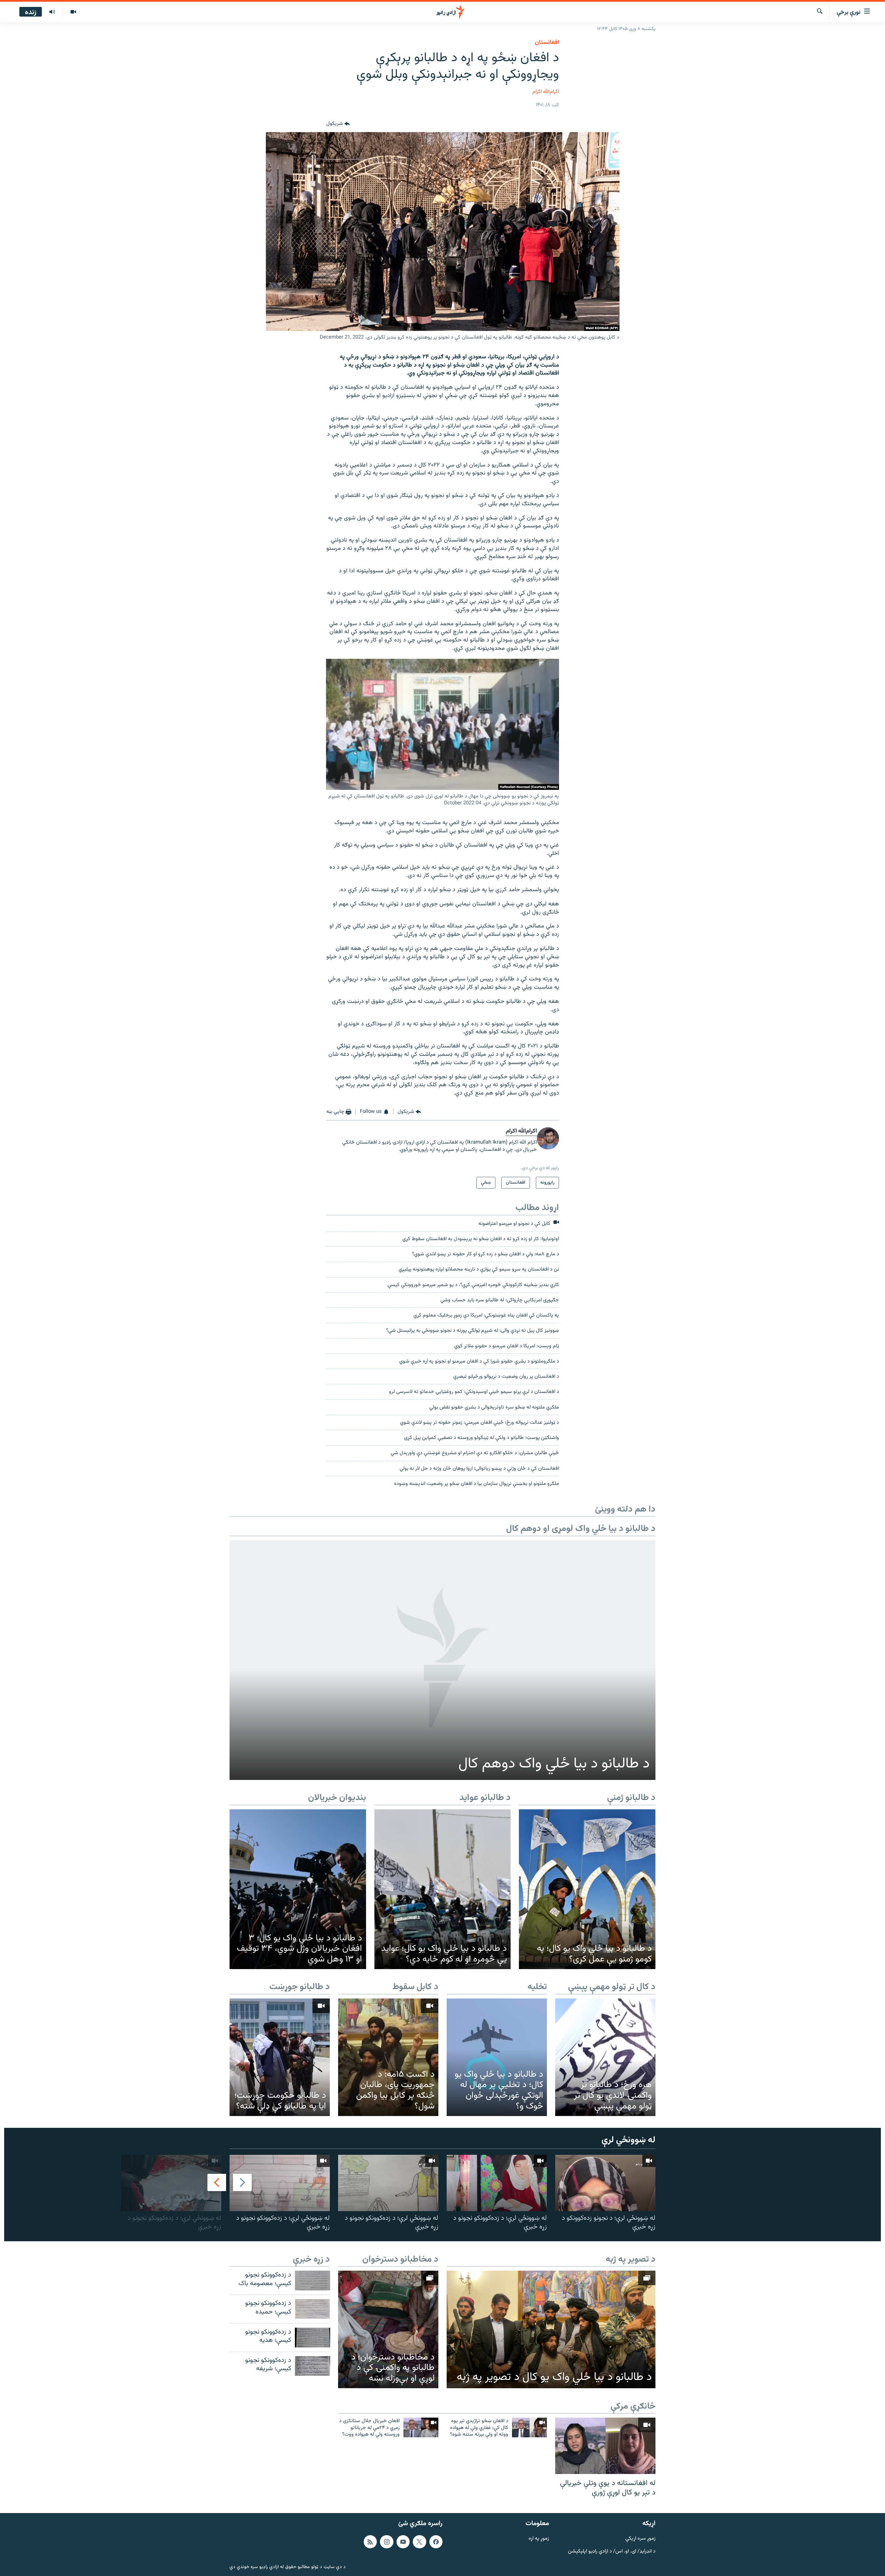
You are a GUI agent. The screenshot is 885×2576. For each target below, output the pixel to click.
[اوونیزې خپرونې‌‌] (52, 12)
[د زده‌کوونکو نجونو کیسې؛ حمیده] (313, 2309)
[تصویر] (73, 12)
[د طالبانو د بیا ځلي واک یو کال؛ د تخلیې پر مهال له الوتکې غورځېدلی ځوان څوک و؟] (497, 2057)
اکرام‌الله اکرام (546, 92)
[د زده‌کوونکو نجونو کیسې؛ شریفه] (313, 2366)
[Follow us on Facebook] (436, 2541)
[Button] (338, 124)
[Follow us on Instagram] (386, 2541)
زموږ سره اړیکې (640, 2538)
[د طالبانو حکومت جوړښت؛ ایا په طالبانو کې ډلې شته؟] (280, 2057)
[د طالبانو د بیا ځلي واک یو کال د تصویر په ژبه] (551, 2329)
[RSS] (370, 2541)
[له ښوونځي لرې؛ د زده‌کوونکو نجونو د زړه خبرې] (497, 2183)
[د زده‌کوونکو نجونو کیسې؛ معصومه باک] (313, 2280)
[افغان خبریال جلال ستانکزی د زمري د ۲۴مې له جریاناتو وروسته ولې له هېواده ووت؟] (421, 2427)
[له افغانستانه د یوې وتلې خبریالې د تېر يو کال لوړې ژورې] (605, 2446)
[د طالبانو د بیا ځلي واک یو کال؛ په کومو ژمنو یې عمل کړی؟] (587, 1889)
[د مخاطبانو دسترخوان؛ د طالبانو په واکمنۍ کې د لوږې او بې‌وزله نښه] (388, 2329)
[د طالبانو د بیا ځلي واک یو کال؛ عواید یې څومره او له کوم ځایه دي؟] (443, 1889)
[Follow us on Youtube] (403, 2541)
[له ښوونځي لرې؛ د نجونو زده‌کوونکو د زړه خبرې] (605, 2183)
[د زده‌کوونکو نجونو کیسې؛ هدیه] (313, 2338)
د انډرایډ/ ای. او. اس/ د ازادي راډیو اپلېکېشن (612, 2551)
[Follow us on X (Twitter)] (419, 2541)
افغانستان (547, 43)
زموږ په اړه (539, 2538)
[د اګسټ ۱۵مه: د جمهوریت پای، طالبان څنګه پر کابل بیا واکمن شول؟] (388, 2057)
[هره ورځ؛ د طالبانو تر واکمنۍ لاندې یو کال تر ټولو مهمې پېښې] (605, 2057)
